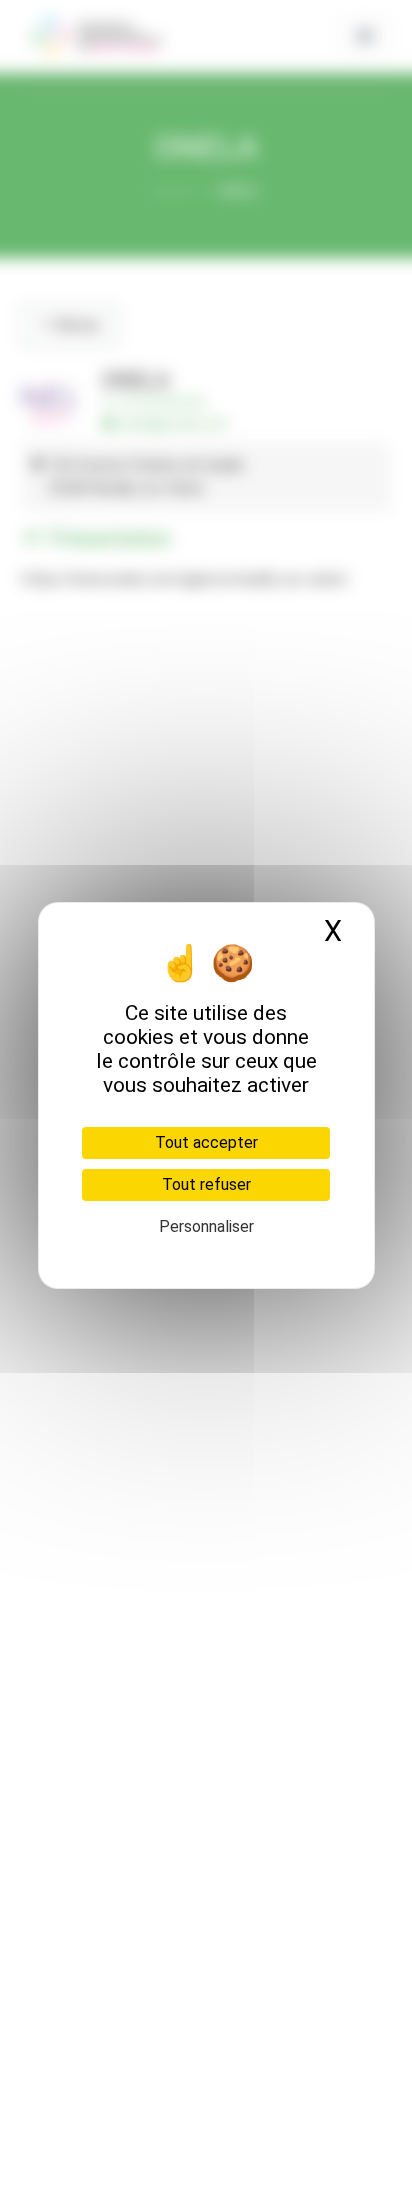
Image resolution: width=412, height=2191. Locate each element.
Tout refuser (206, 1184)
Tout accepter (206, 1142)
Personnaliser (206, 1226)
